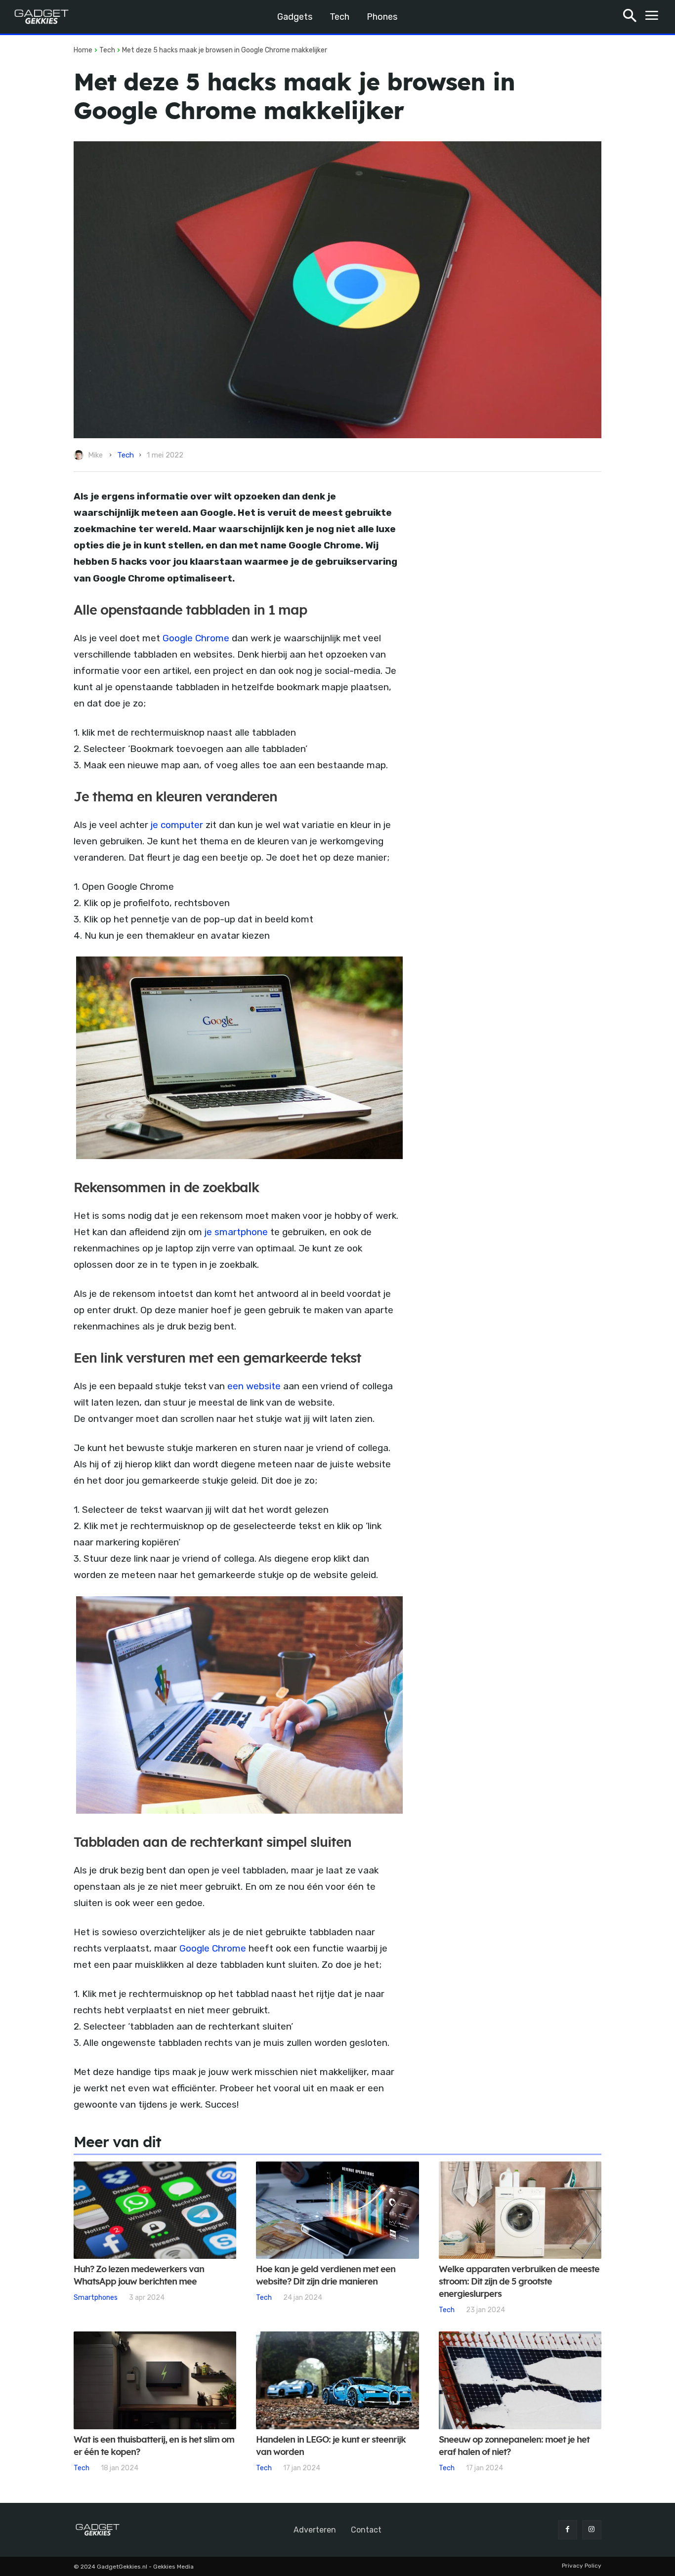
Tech (107, 50)
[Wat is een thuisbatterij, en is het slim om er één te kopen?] (155, 2380)
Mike (95, 455)
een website (254, 1386)
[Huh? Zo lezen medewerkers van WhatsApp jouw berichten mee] (155, 2210)
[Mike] (80, 455)
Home (83, 50)
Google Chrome (195, 638)
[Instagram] (592, 2530)
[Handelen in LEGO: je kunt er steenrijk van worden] (337, 2380)
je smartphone (236, 1232)
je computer (177, 825)
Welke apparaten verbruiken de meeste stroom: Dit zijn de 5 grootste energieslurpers (519, 2282)
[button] (630, 17)
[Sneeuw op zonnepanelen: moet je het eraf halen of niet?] (520, 2380)
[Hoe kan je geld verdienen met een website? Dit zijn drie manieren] (337, 2210)
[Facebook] (568, 2530)
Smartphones (96, 2297)
